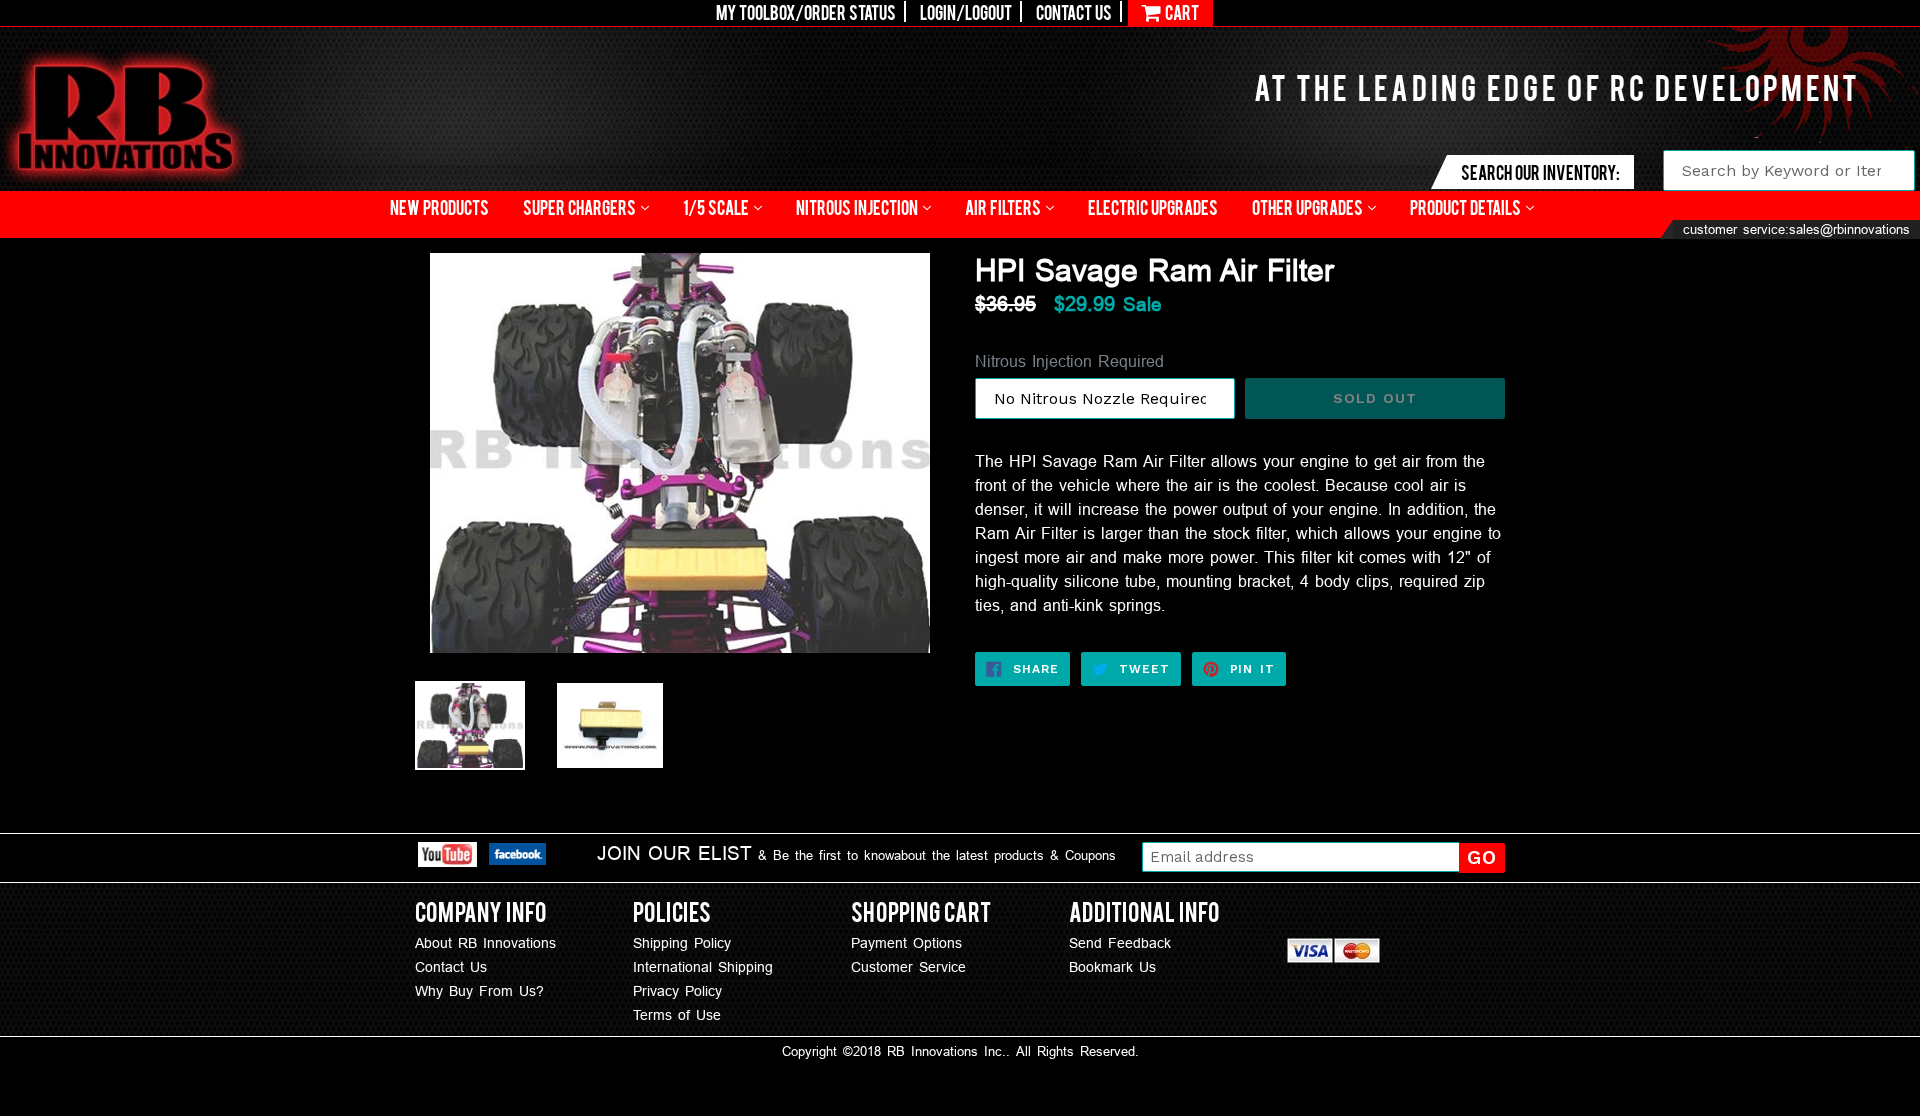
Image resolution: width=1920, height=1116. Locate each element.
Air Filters (1004, 206)
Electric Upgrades (1153, 206)
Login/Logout (966, 11)
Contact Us (1074, 11)
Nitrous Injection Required (1069, 361)
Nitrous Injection (858, 206)
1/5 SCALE (717, 206)
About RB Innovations (485, 943)
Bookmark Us (1112, 967)
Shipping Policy (682, 943)
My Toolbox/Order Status (806, 11)
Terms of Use (677, 1015)
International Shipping (703, 967)
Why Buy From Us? (479, 991)
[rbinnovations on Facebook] (517, 857)
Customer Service (908, 967)
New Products (439, 206)
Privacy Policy (677, 991)
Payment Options (906, 943)
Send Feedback (1120, 943)
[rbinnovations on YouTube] (447, 857)
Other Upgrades (1309, 206)
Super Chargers (581, 206)
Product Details (1467, 206)
